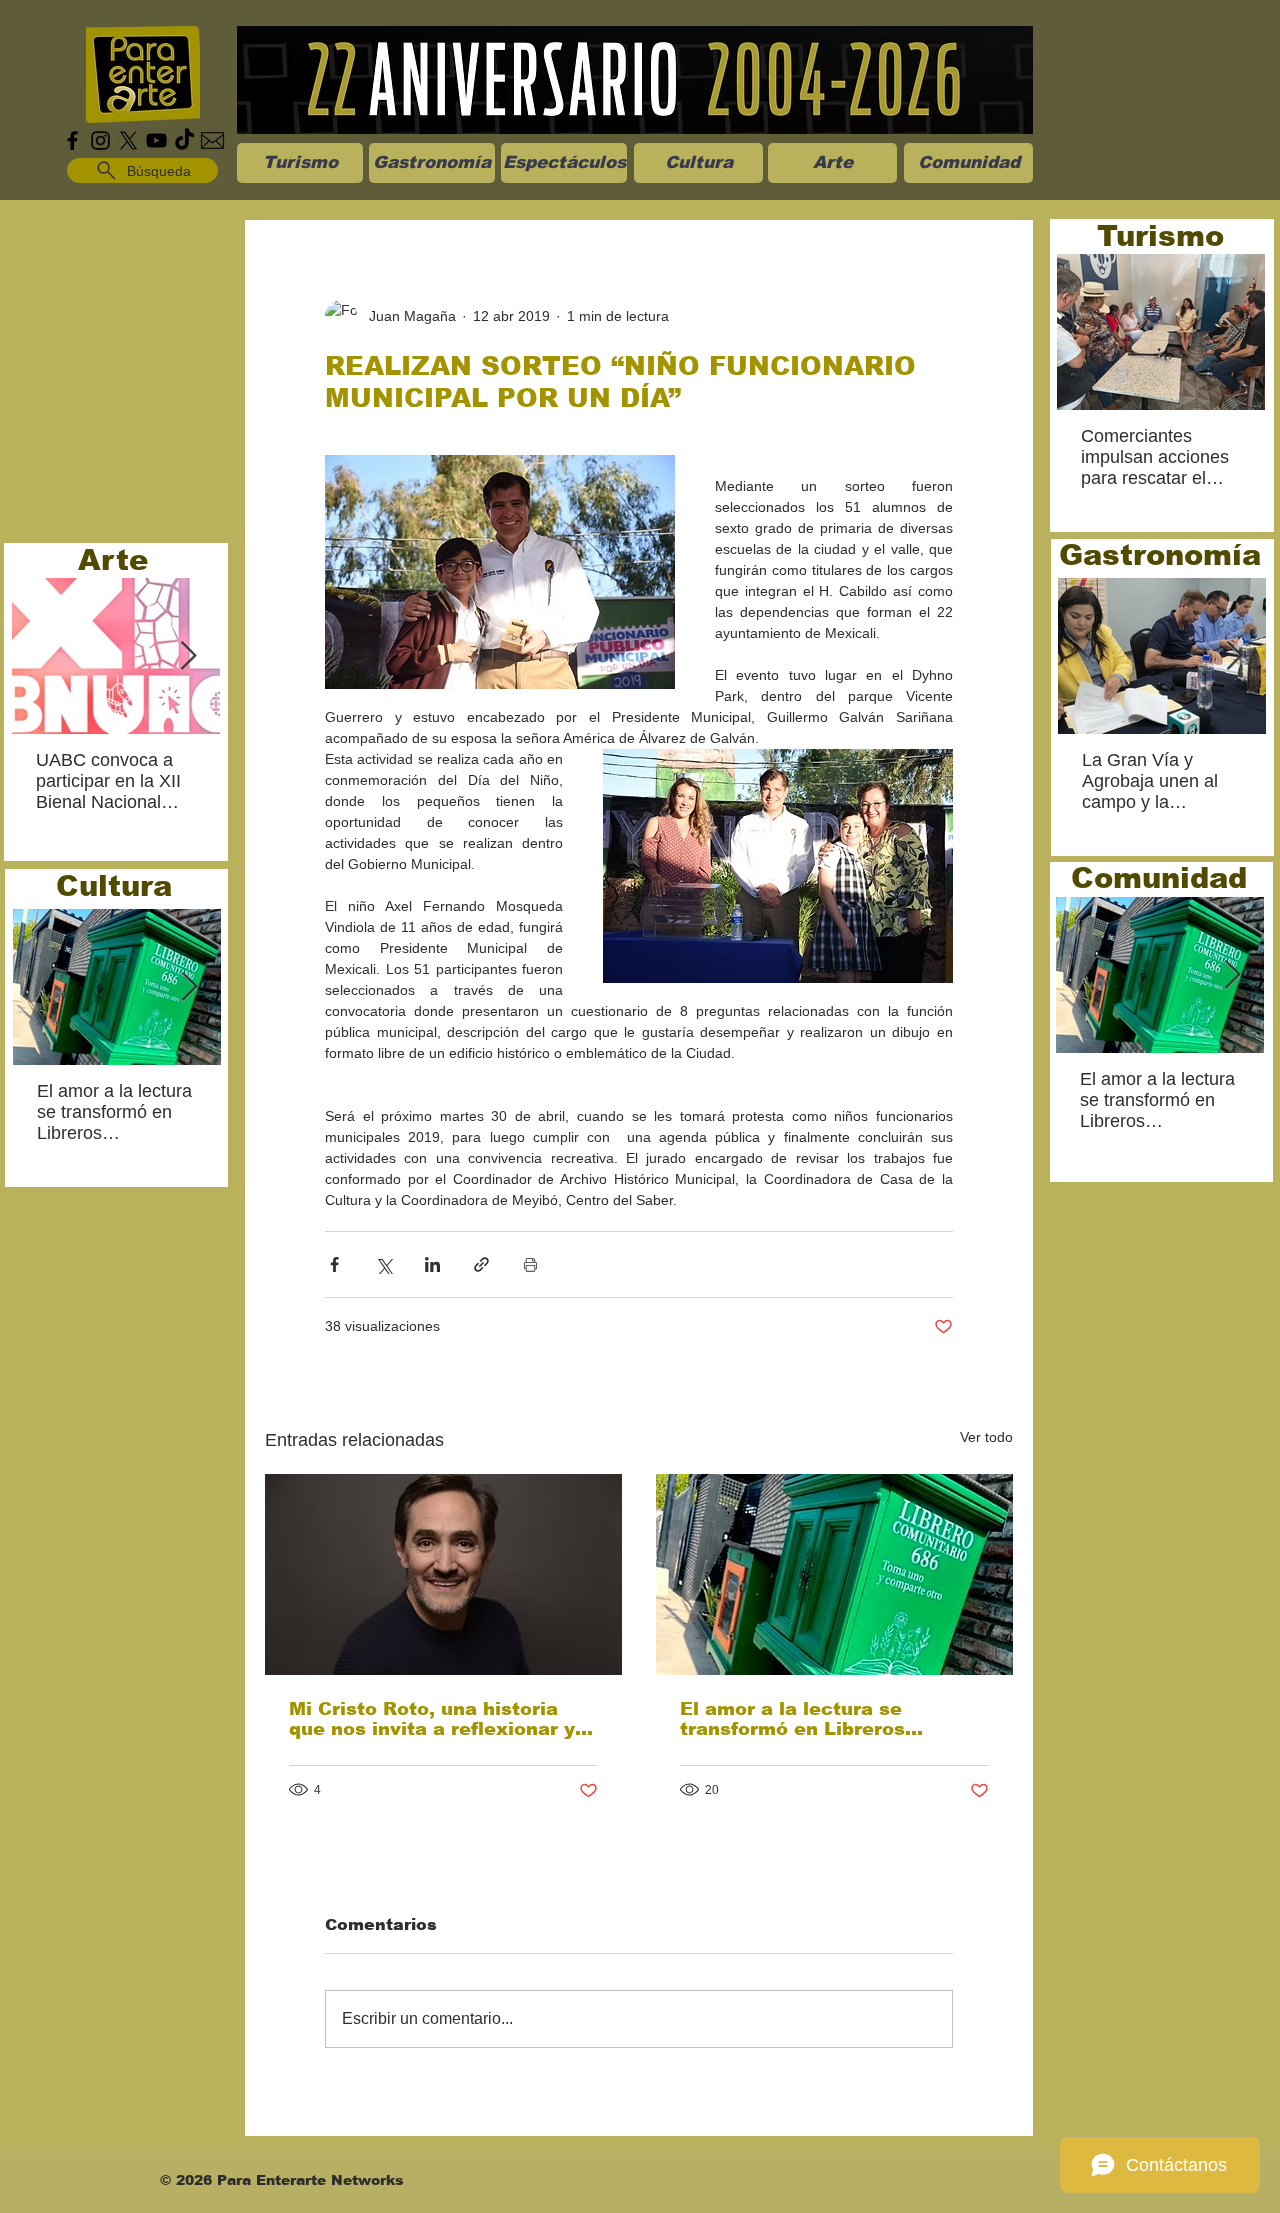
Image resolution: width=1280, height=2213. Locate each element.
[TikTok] (184, 140)
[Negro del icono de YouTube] (156, 140)
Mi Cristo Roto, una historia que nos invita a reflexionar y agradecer (432, 1719)
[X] (128, 140)
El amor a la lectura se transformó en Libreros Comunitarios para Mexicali (815, 1719)
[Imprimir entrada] (530, 1264)
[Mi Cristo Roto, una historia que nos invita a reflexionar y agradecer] (443, 1574)
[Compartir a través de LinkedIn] (432, 1264)
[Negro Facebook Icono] (72, 140)
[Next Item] (188, 656)
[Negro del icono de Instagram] (100, 140)
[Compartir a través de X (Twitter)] (383, 1264)
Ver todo (986, 1437)
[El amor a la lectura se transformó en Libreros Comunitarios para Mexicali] (834, 1574)
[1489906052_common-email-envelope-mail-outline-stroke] (212, 140)
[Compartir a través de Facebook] (334, 1264)
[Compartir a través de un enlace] (481, 1264)
